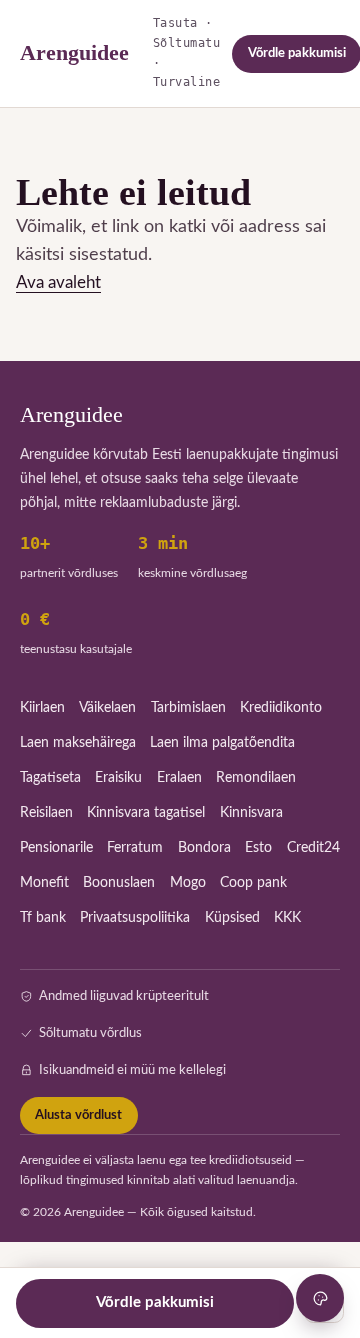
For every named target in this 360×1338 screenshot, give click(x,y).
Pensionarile (56, 848)
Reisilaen (46, 813)
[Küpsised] (320, 1298)
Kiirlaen (42, 708)
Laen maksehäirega (78, 743)
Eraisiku (118, 778)
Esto (258, 848)
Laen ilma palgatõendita (222, 743)
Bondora (204, 848)
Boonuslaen (119, 883)
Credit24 (313, 848)
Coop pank (253, 883)
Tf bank (43, 918)
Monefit (44, 883)
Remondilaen (256, 778)
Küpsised (232, 918)
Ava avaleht (58, 282)
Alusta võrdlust (78, 1115)
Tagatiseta (50, 778)
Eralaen (179, 778)
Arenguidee (74, 52)
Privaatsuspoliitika (135, 918)
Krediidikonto (281, 708)
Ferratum (135, 848)
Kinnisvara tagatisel (146, 813)
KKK (287, 918)
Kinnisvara (251, 813)
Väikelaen (107, 708)
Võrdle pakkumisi (155, 1302)
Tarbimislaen (188, 708)
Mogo (188, 883)
